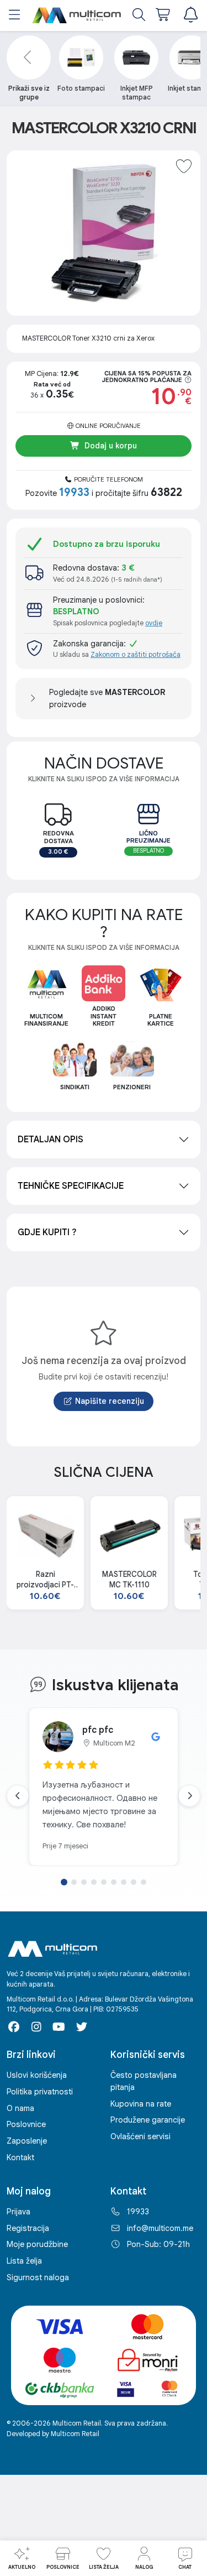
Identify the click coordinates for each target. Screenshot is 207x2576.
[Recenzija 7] (124, 1882)
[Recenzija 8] (134, 1882)
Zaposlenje (27, 2141)
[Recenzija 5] (104, 1882)
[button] (15, 16)
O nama (20, 2108)
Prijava (18, 2212)
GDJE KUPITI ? (47, 1232)
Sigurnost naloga (38, 2277)
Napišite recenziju (110, 1401)
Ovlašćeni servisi (140, 2136)
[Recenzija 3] (84, 1882)
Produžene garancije (148, 2120)
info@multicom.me (160, 2228)
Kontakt (20, 2157)
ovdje (154, 623)
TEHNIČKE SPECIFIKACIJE (71, 1186)
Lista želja (24, 2261)
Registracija (28, 2228)
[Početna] (77, 15)
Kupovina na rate (141, 2104)
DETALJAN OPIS (51, 1140)
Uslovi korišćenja (37, 2075)
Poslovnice (26, 2124)
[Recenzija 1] (64, 1882)
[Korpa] (164, 16)
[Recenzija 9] (144, 1882)
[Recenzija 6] (114, 1882)
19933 (138, 2212)
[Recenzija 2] (74, 1882)
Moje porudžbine (37, 2244)
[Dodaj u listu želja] (184, 167)
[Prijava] (190, 16)
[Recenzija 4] (94, 1882)
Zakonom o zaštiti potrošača (136, 655)
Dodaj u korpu (111, 446)
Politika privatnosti (40, 2092)
